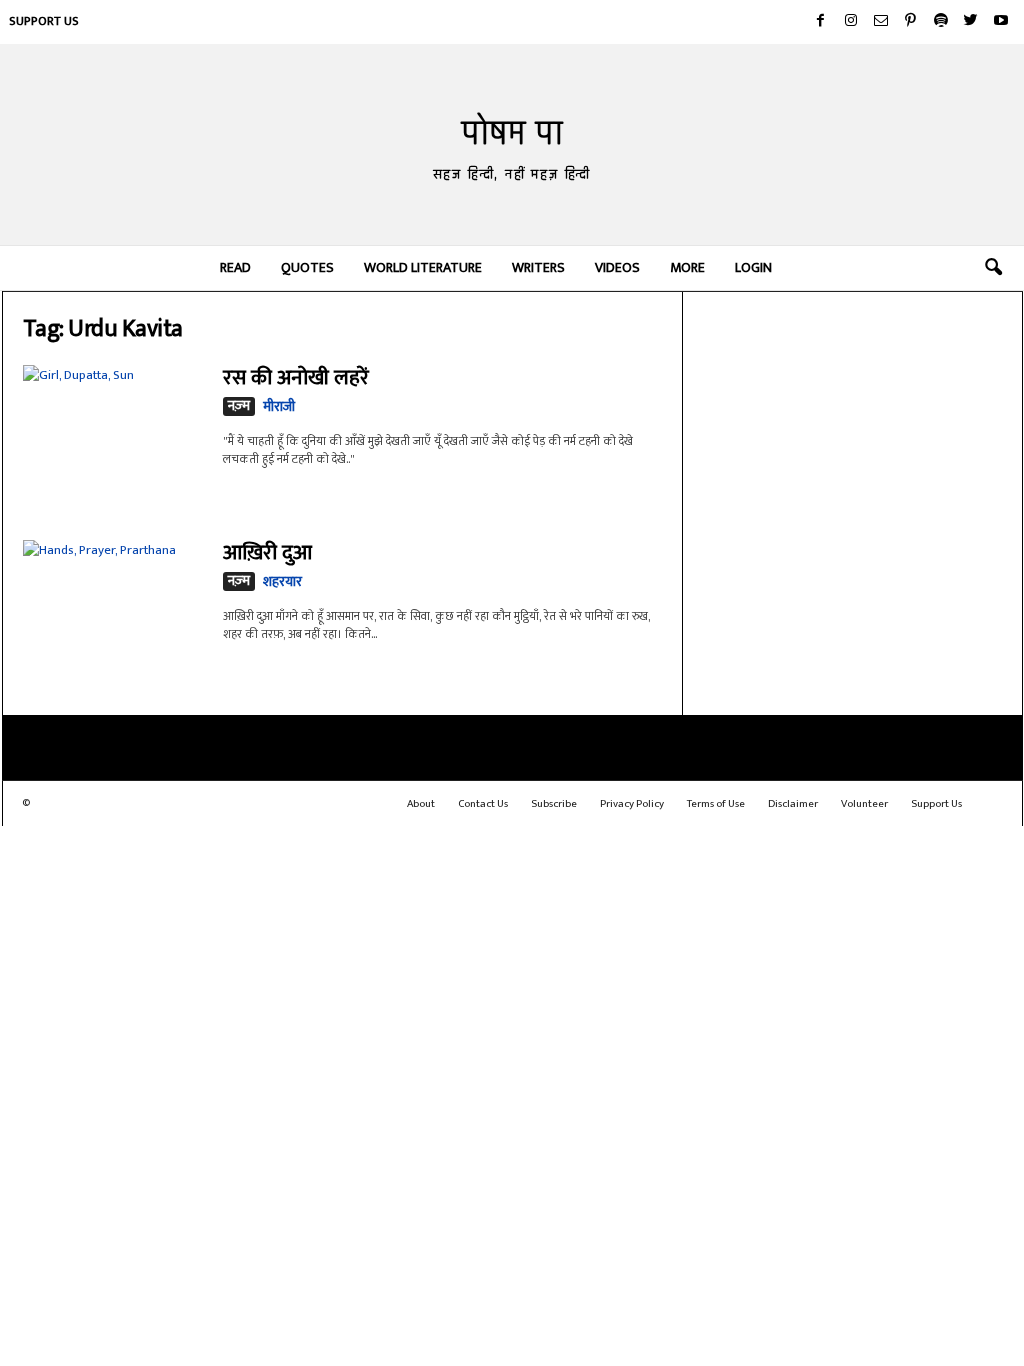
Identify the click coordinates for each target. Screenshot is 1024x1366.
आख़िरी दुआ (267, 552)
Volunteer (864, 804)
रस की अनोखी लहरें (296, 377)
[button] (993, 268)
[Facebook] (821, 22)
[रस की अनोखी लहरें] (113, 425)
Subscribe (554, 804)
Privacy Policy (632, 804)
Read (235, 267)
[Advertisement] (853, 425)
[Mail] (881, 22)
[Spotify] (941, 22)
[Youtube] (1001, 22)
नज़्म (239, 406)
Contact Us (483, 804)
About (421, 804)
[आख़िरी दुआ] (113, 597)
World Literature (423, 267)
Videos (617, 267)
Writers (538, 267)
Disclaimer (793, 804)
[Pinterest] (911, 22)
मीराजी (279, 406)
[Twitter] (971, 22)
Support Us (44, 21)
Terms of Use (716, 804)
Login (753, 267)
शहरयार (282, 581)
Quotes (307, 267)
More (687, 267)
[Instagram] (851, 22)
